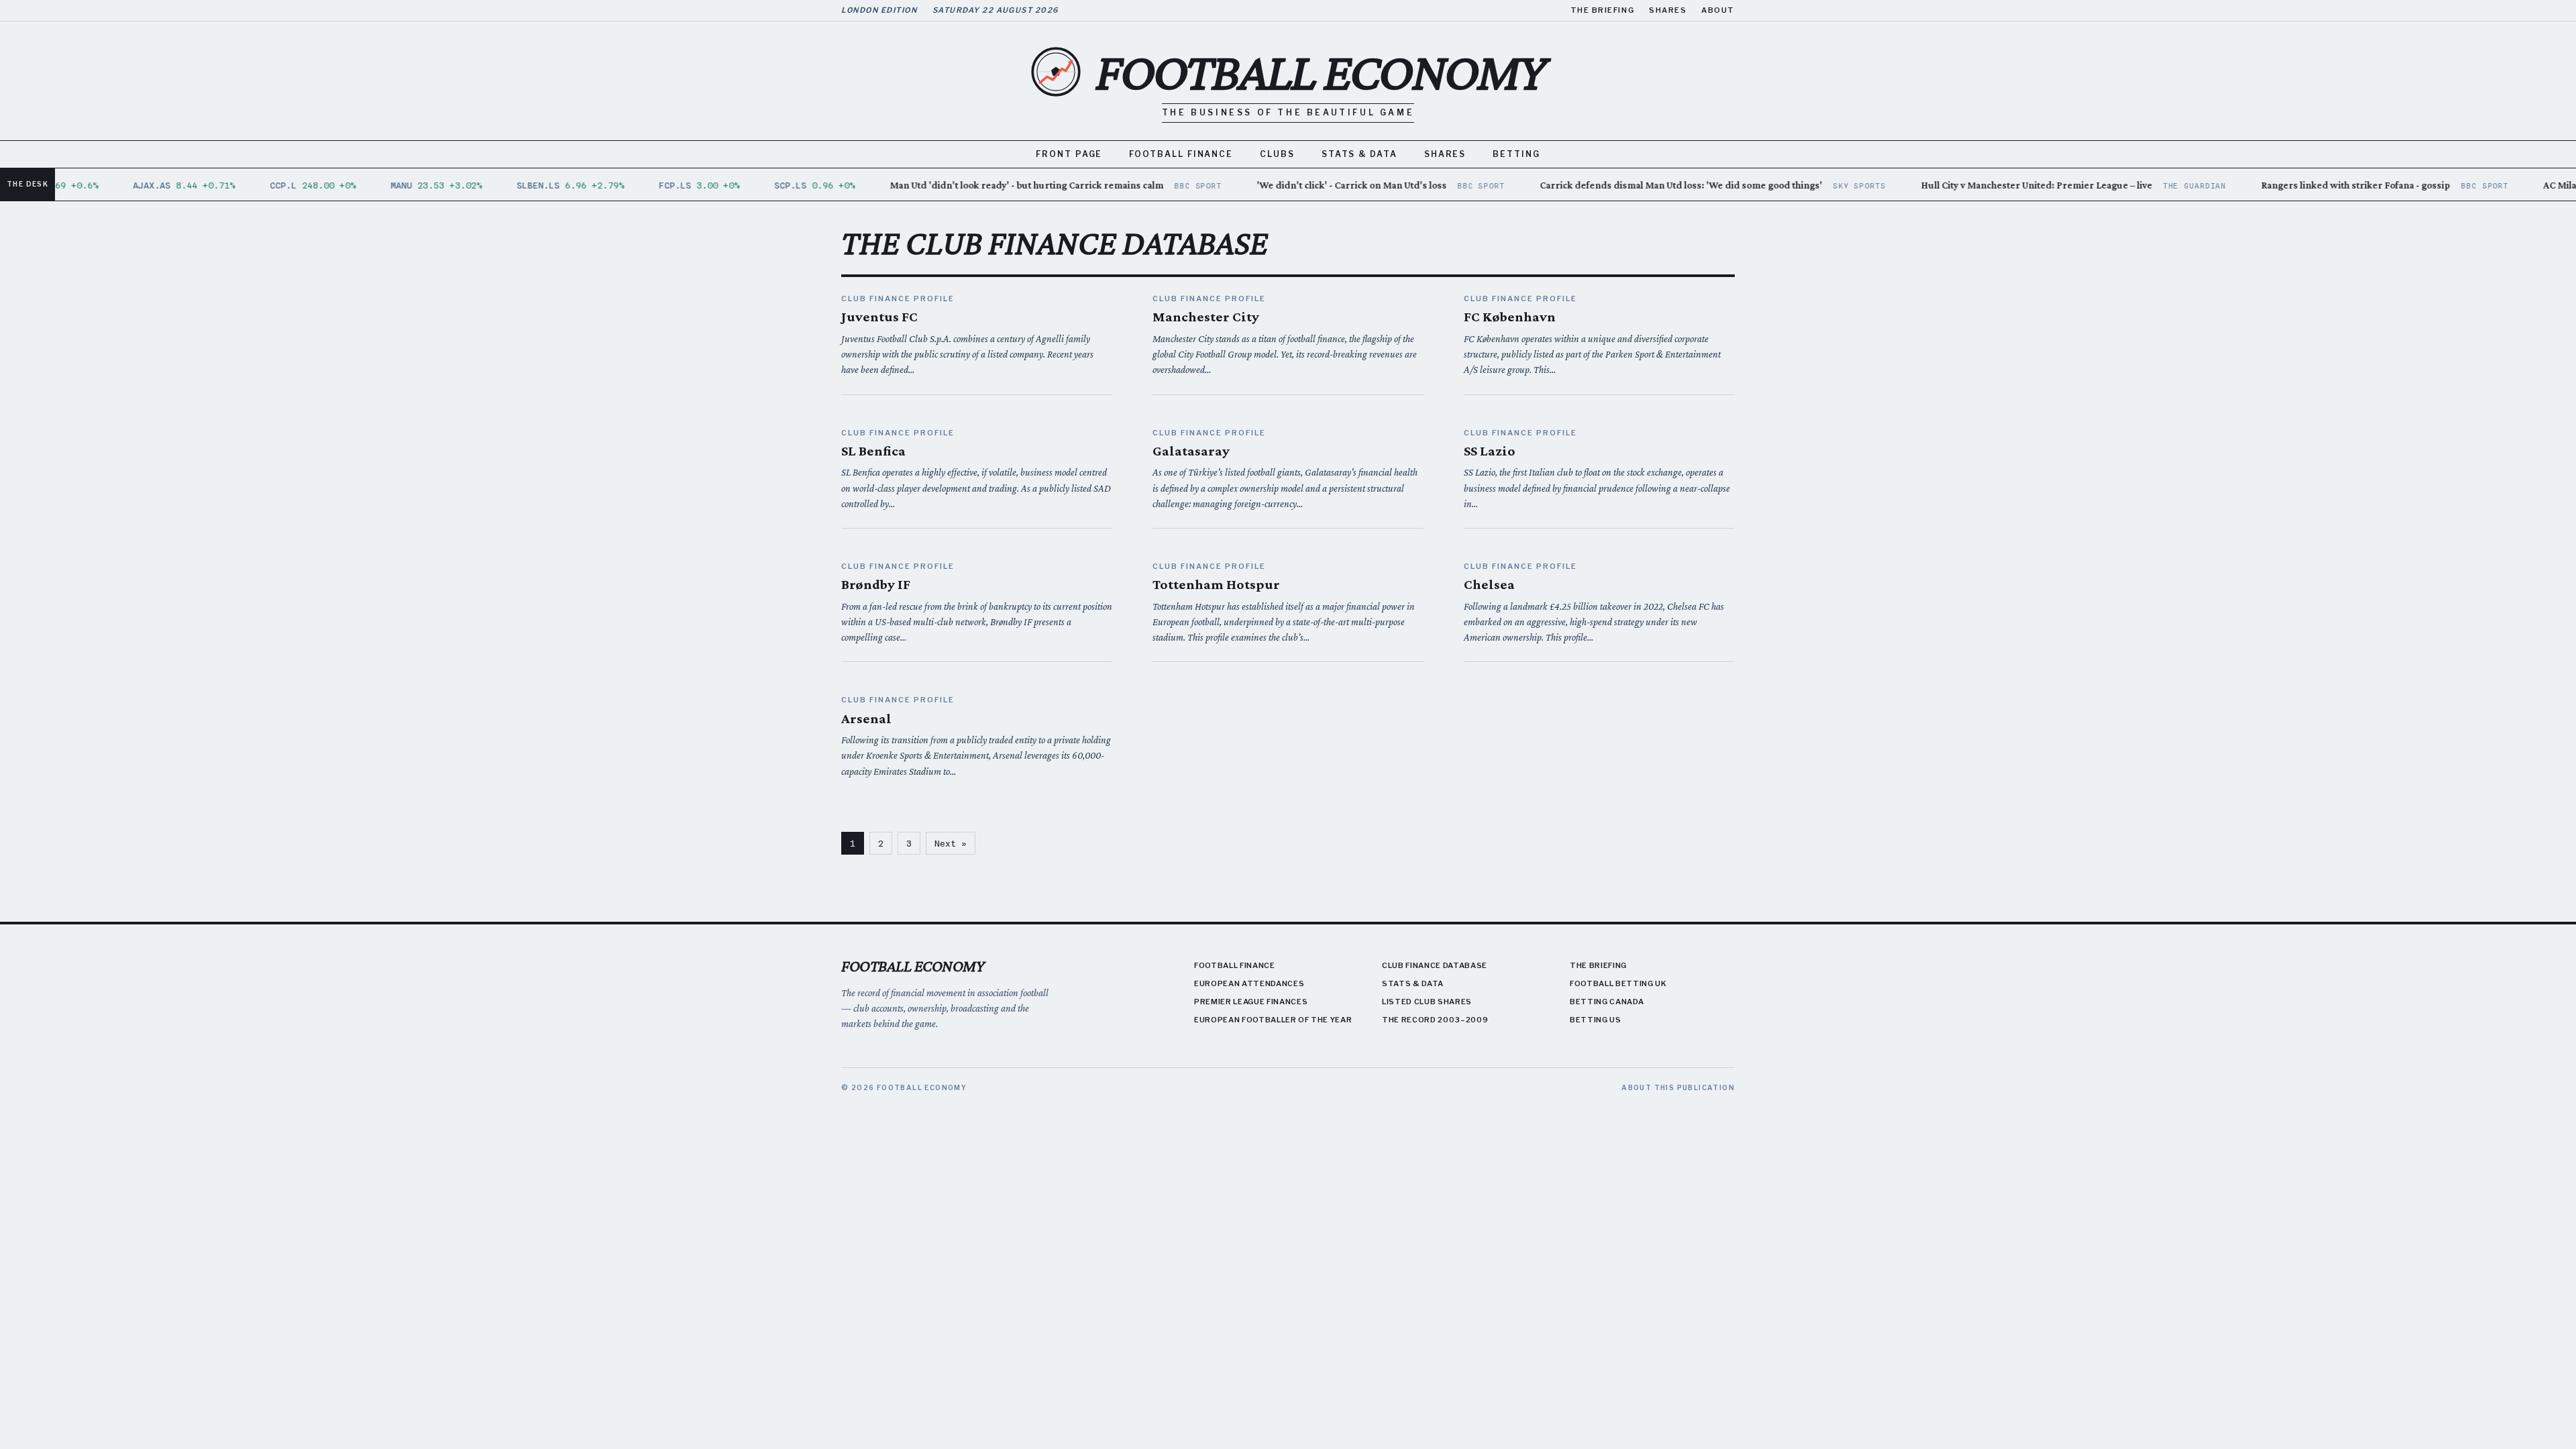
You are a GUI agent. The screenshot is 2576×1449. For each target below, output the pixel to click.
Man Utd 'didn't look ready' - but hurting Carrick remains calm (1008, 185)
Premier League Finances (1251, 1002)
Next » (951, 843)
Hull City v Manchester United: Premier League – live (2018, 185)
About (1718, 10)
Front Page (1069, 154)
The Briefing (1602, 10)
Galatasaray (1191, 451)
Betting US (1596, 1020)
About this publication (1678, 1087)
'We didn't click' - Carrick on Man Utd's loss (1333, 185)
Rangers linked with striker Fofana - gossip (2338, 185)
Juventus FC (879, 317)
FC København (1510, 317)
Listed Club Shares (1427, 1002)
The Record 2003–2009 (1435, 1020)
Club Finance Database (1435, 965)
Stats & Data (1359, 154)
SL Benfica (873, 451)
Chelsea (1489, 584)
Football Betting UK (1618, 983)
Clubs (1277, 154)
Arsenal (866, 718)
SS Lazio (1490, 451)
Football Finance (1181, 154)
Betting (1516, 154)
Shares (1668, 10)
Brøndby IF (876, 584)
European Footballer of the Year (1273, 1020)
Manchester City (1206, 317)
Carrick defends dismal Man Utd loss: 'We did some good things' (1663, 185)
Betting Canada (1607, 1002)
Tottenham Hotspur (1216, 584)
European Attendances (1249, 983)
